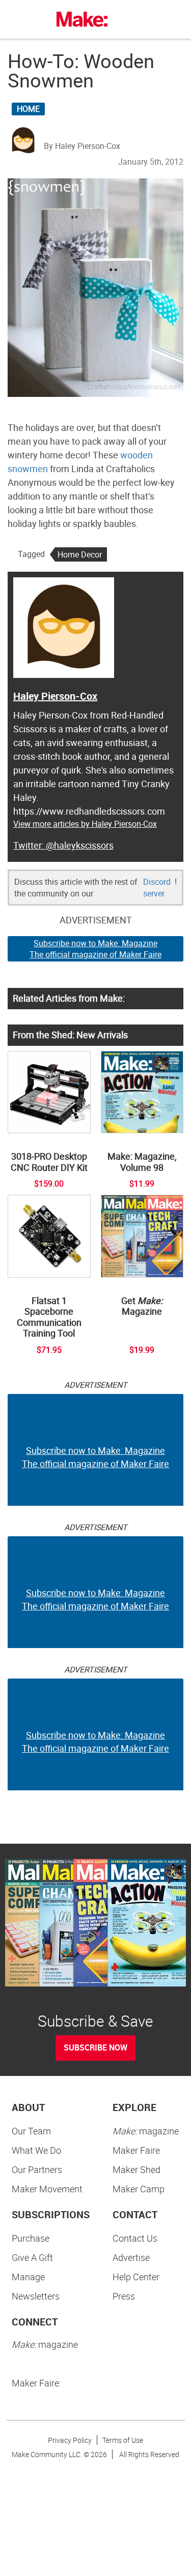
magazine (146, 2131)
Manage (28, 2277)
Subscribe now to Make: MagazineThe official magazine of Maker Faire (95, 949)
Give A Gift (32, 2257)
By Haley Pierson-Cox (82, 146)
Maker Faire (136, 2150)
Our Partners (37, 2169)
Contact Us (135, 2238)
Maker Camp (139, 2189)
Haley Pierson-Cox (55, 696)
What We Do (36, 2150)
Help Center (136, 2277)
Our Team (31, 2131)
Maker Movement (47, 2189)
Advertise (131, 2257)
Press (124, 2296)
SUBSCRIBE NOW (95, 2047)
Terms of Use (123, 2440)
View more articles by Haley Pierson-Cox (85, 824)
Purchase (31, 2238)
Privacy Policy (70, 2440)
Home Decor (80, 554)
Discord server (157, 888)
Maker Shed (137, 2169)
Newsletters (36, 2296)
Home (28, 109)
